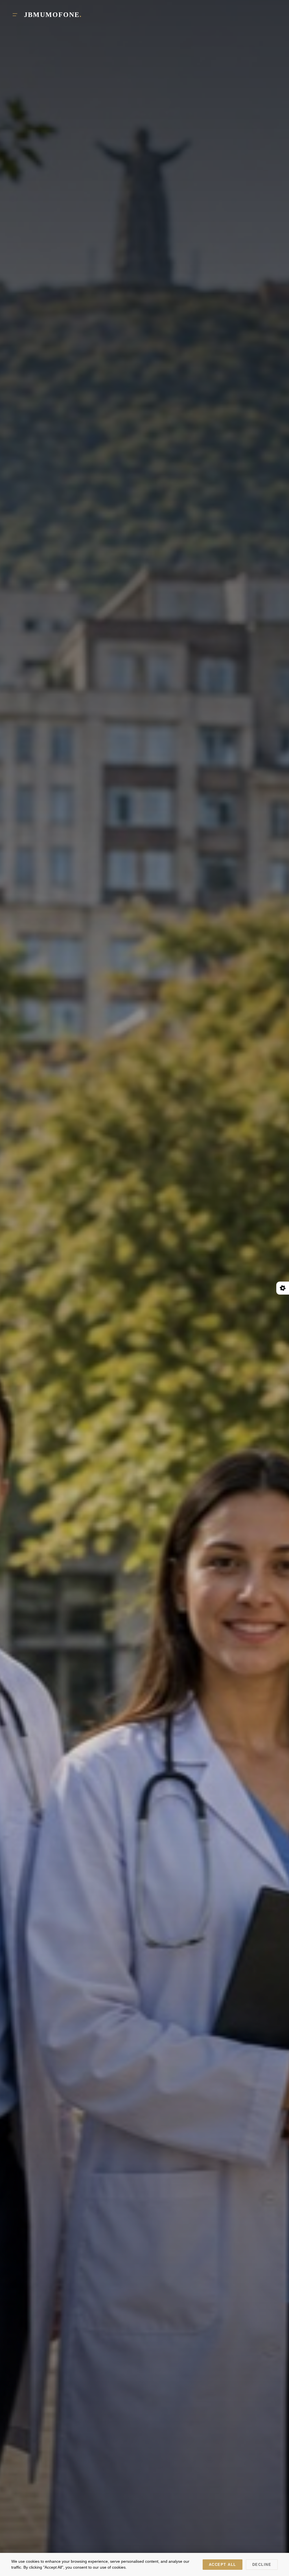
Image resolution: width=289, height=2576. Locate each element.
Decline (262, 2565)
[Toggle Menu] (15, 15)
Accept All (223, 2565)
